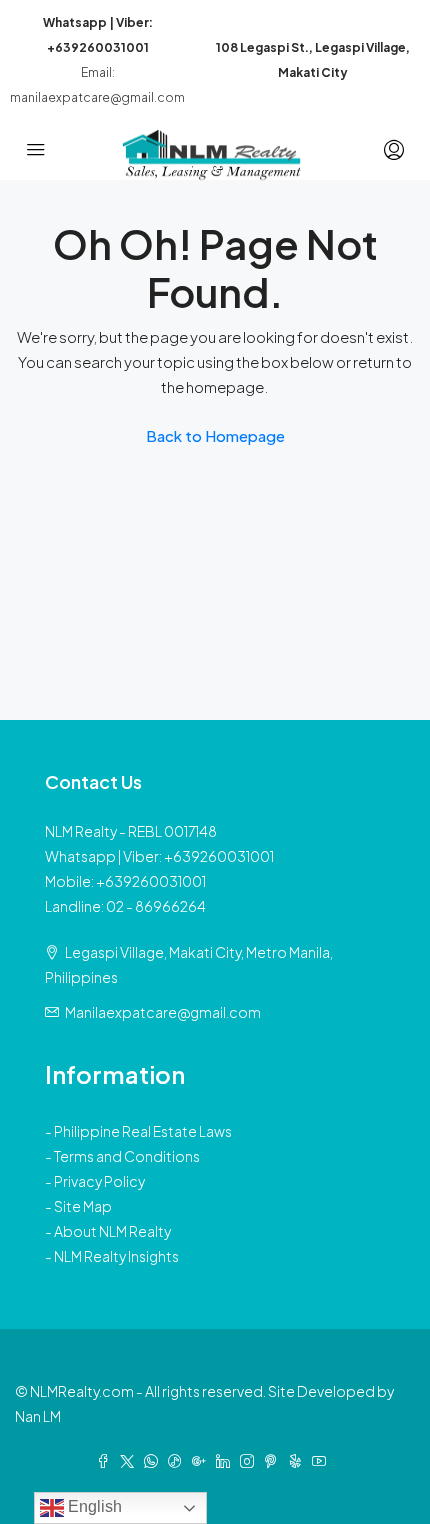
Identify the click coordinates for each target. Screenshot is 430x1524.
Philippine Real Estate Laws (143, 1131)
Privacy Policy (99, 1181)
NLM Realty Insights (116, 1256)
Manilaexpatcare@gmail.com (163, 1012)
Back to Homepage (215, 435)
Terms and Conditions (127, 1156)
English (93, 1506)
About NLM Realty (112, 1231)
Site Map (83, 1206)
